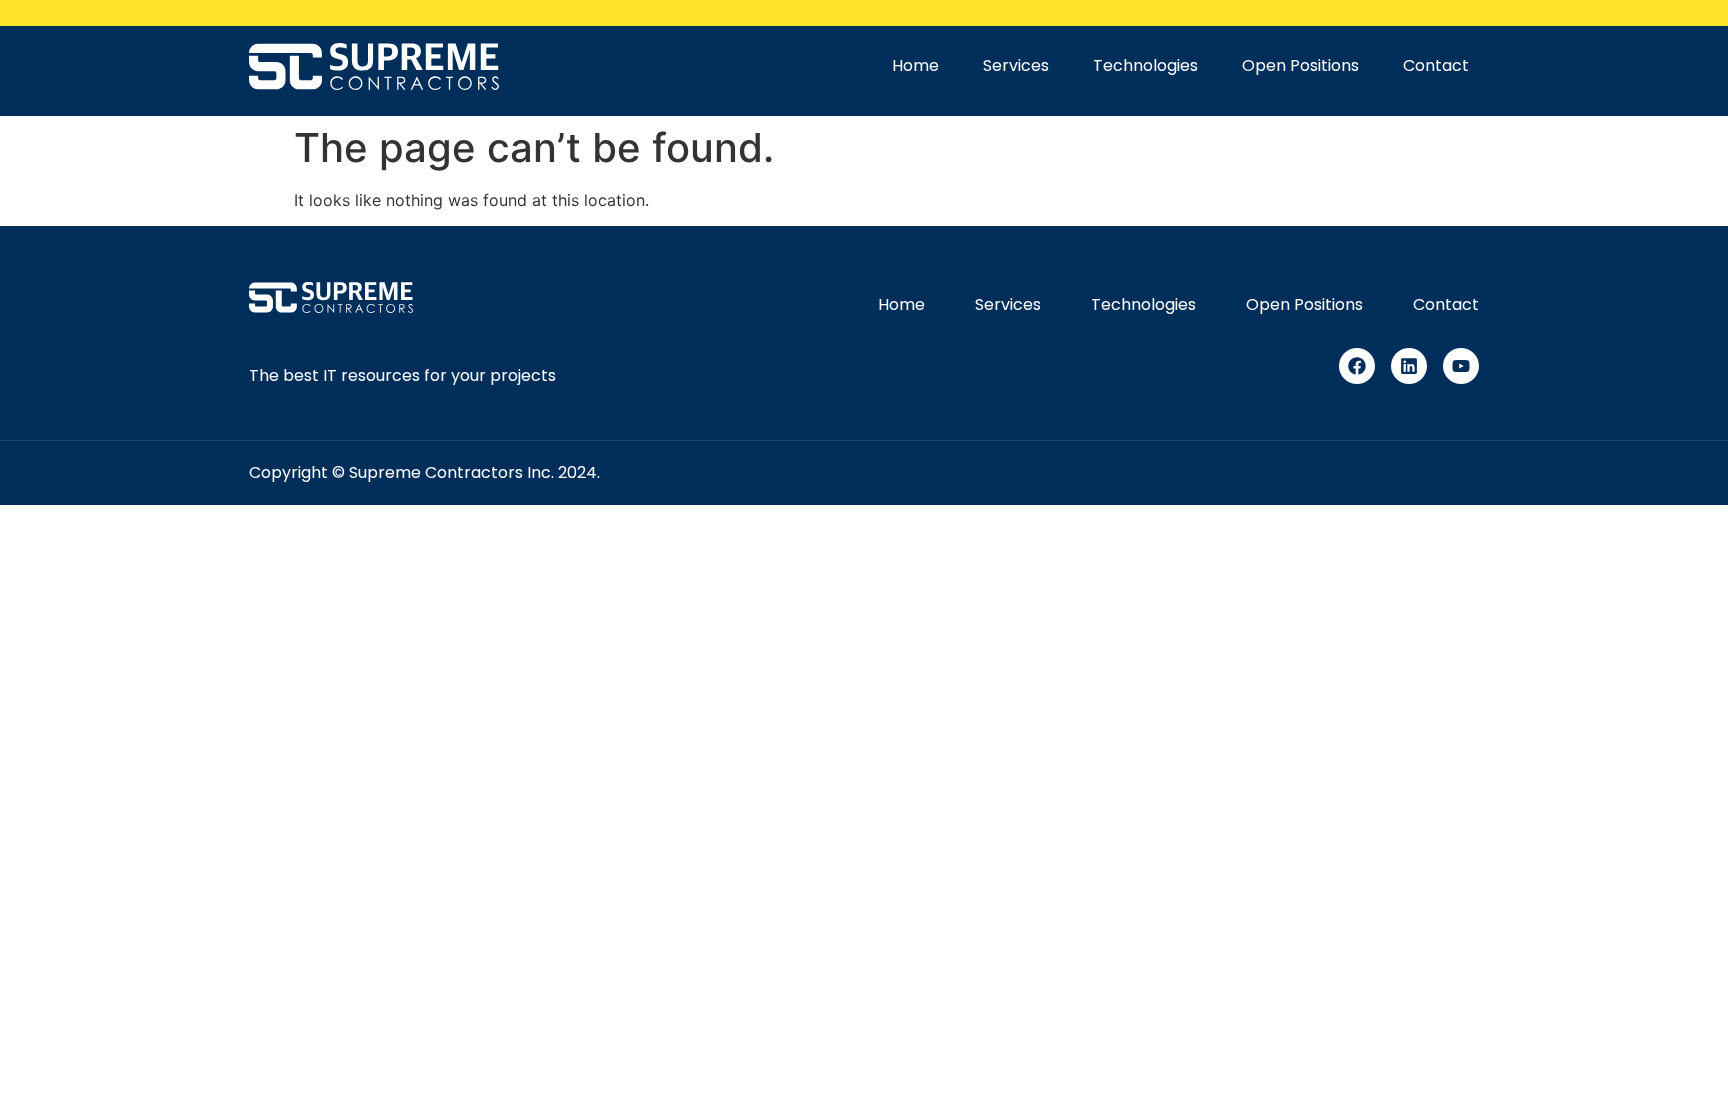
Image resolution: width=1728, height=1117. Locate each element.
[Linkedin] (1409, 366)
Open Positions (1300, 65)
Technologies (1145, 65)
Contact (1436, 65)
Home (915, 65)
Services (1016, 65)
